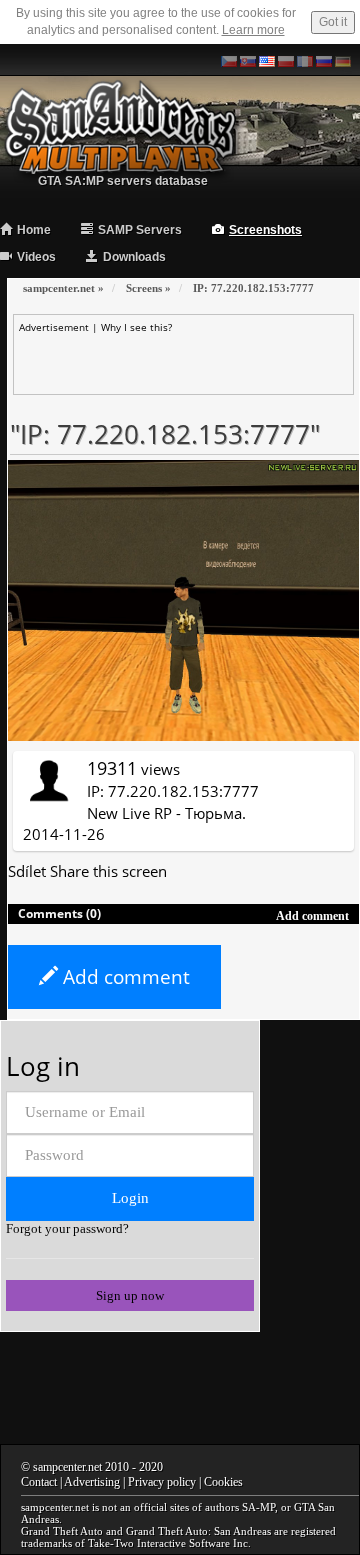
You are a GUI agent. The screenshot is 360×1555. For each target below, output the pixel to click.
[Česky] (229, 60)
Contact (39, 1482)
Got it (333, 22)
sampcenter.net (67, 1467)
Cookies (223, 1482)
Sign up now (130, 1295)
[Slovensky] (248, 60)
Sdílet (27, 871)
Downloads (134, 257)
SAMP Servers (140, 230)
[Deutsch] (343, 60)
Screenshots (265, 230)
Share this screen (108, 871)
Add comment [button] (312, 916)
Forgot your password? (67, 1228)
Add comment (124, 977)
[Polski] (286, 60)
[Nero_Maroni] (48, 779)
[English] (267, 60)
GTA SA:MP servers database (123, 181)
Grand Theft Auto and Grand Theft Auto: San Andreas (146, 1531)
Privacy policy (162, 1482)
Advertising (92, 1482)
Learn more (253, 30)
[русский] (324, 60)
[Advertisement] (189, 359)
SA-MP (258, 1507)
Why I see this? (136, 327)
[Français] (305, 60)
